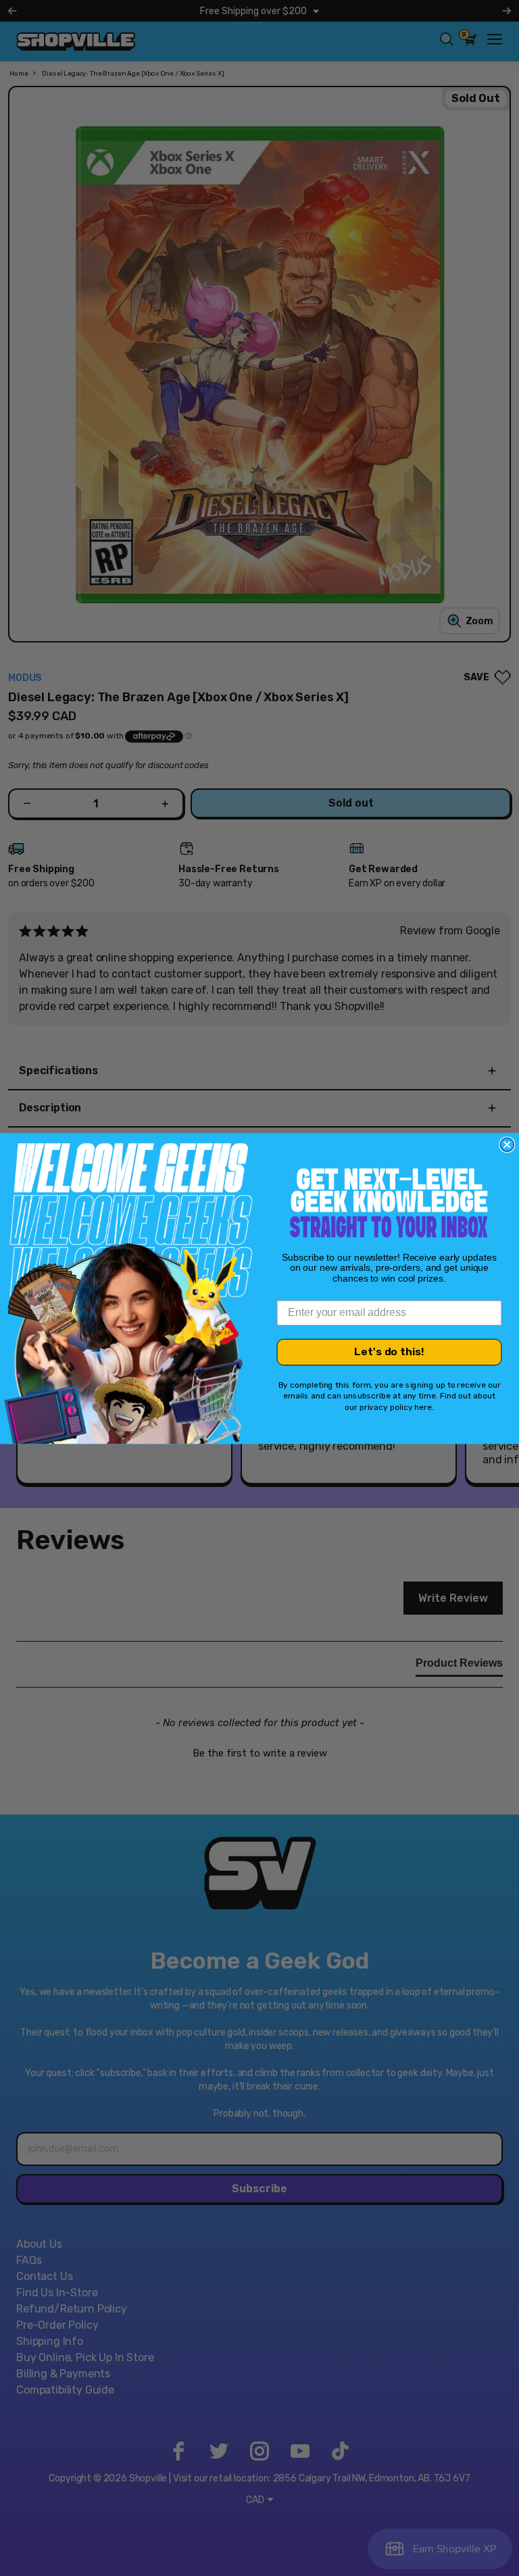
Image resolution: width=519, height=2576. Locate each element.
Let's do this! (389, 1352)
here (423, 1407)
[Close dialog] (507, 1144)
